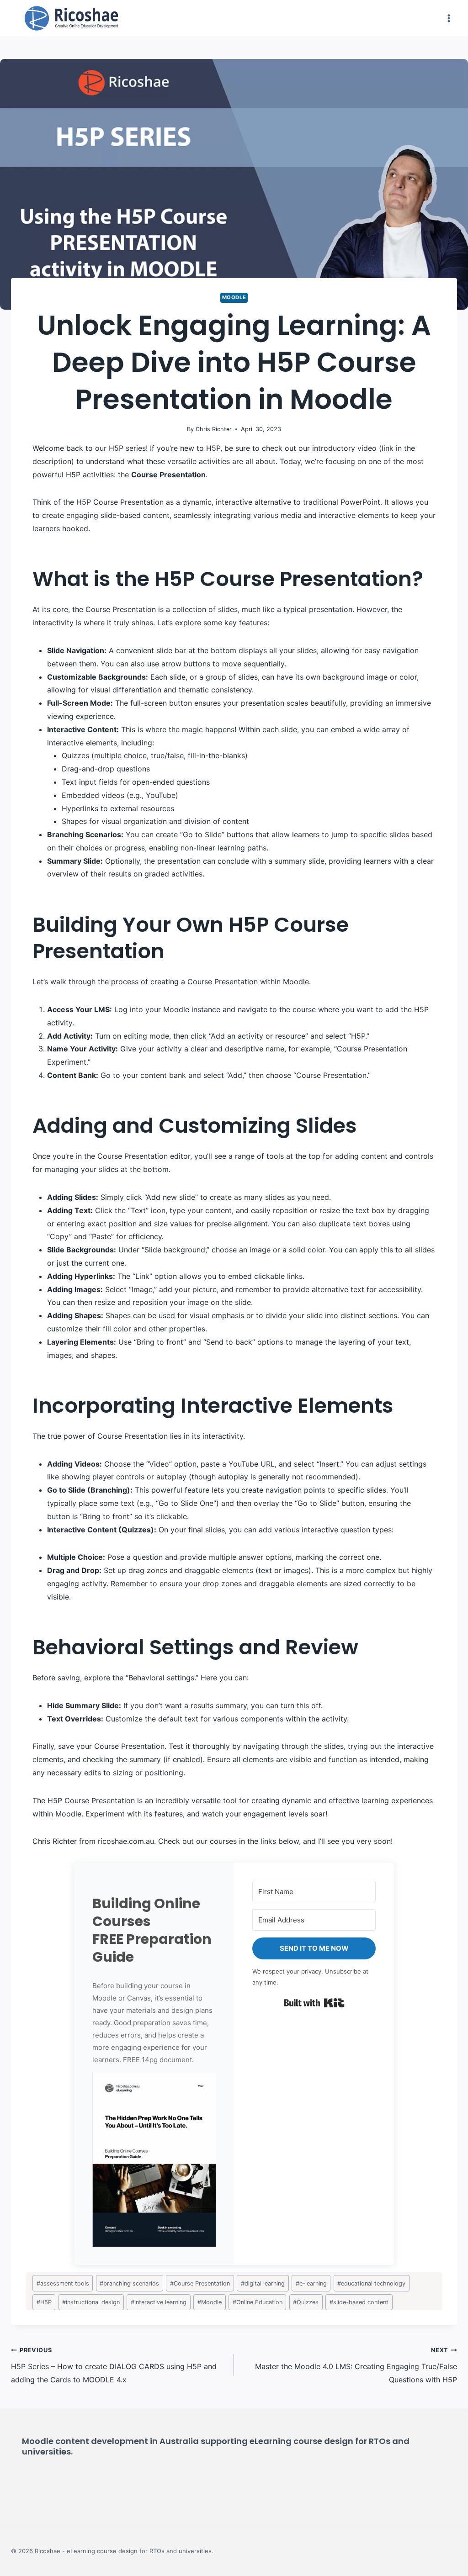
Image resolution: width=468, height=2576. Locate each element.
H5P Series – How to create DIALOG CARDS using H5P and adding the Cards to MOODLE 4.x (114, 2365)
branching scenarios (129, 2283)
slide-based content (359, 2302)
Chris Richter (214, 429)
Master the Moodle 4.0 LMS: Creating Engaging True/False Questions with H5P (356, 2365)
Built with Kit (314, 2003)
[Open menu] (449, 18)
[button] (154, 2160)
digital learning (263, 2283)
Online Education (258, 2302)
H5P (44, 2302)
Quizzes (306, 2302)
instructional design (91, 2302)
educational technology (371, 2283)
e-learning (311, 2283)
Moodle (234, 297)
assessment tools (63, 2283)
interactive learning (159, 2302)
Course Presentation (200, 2283)
